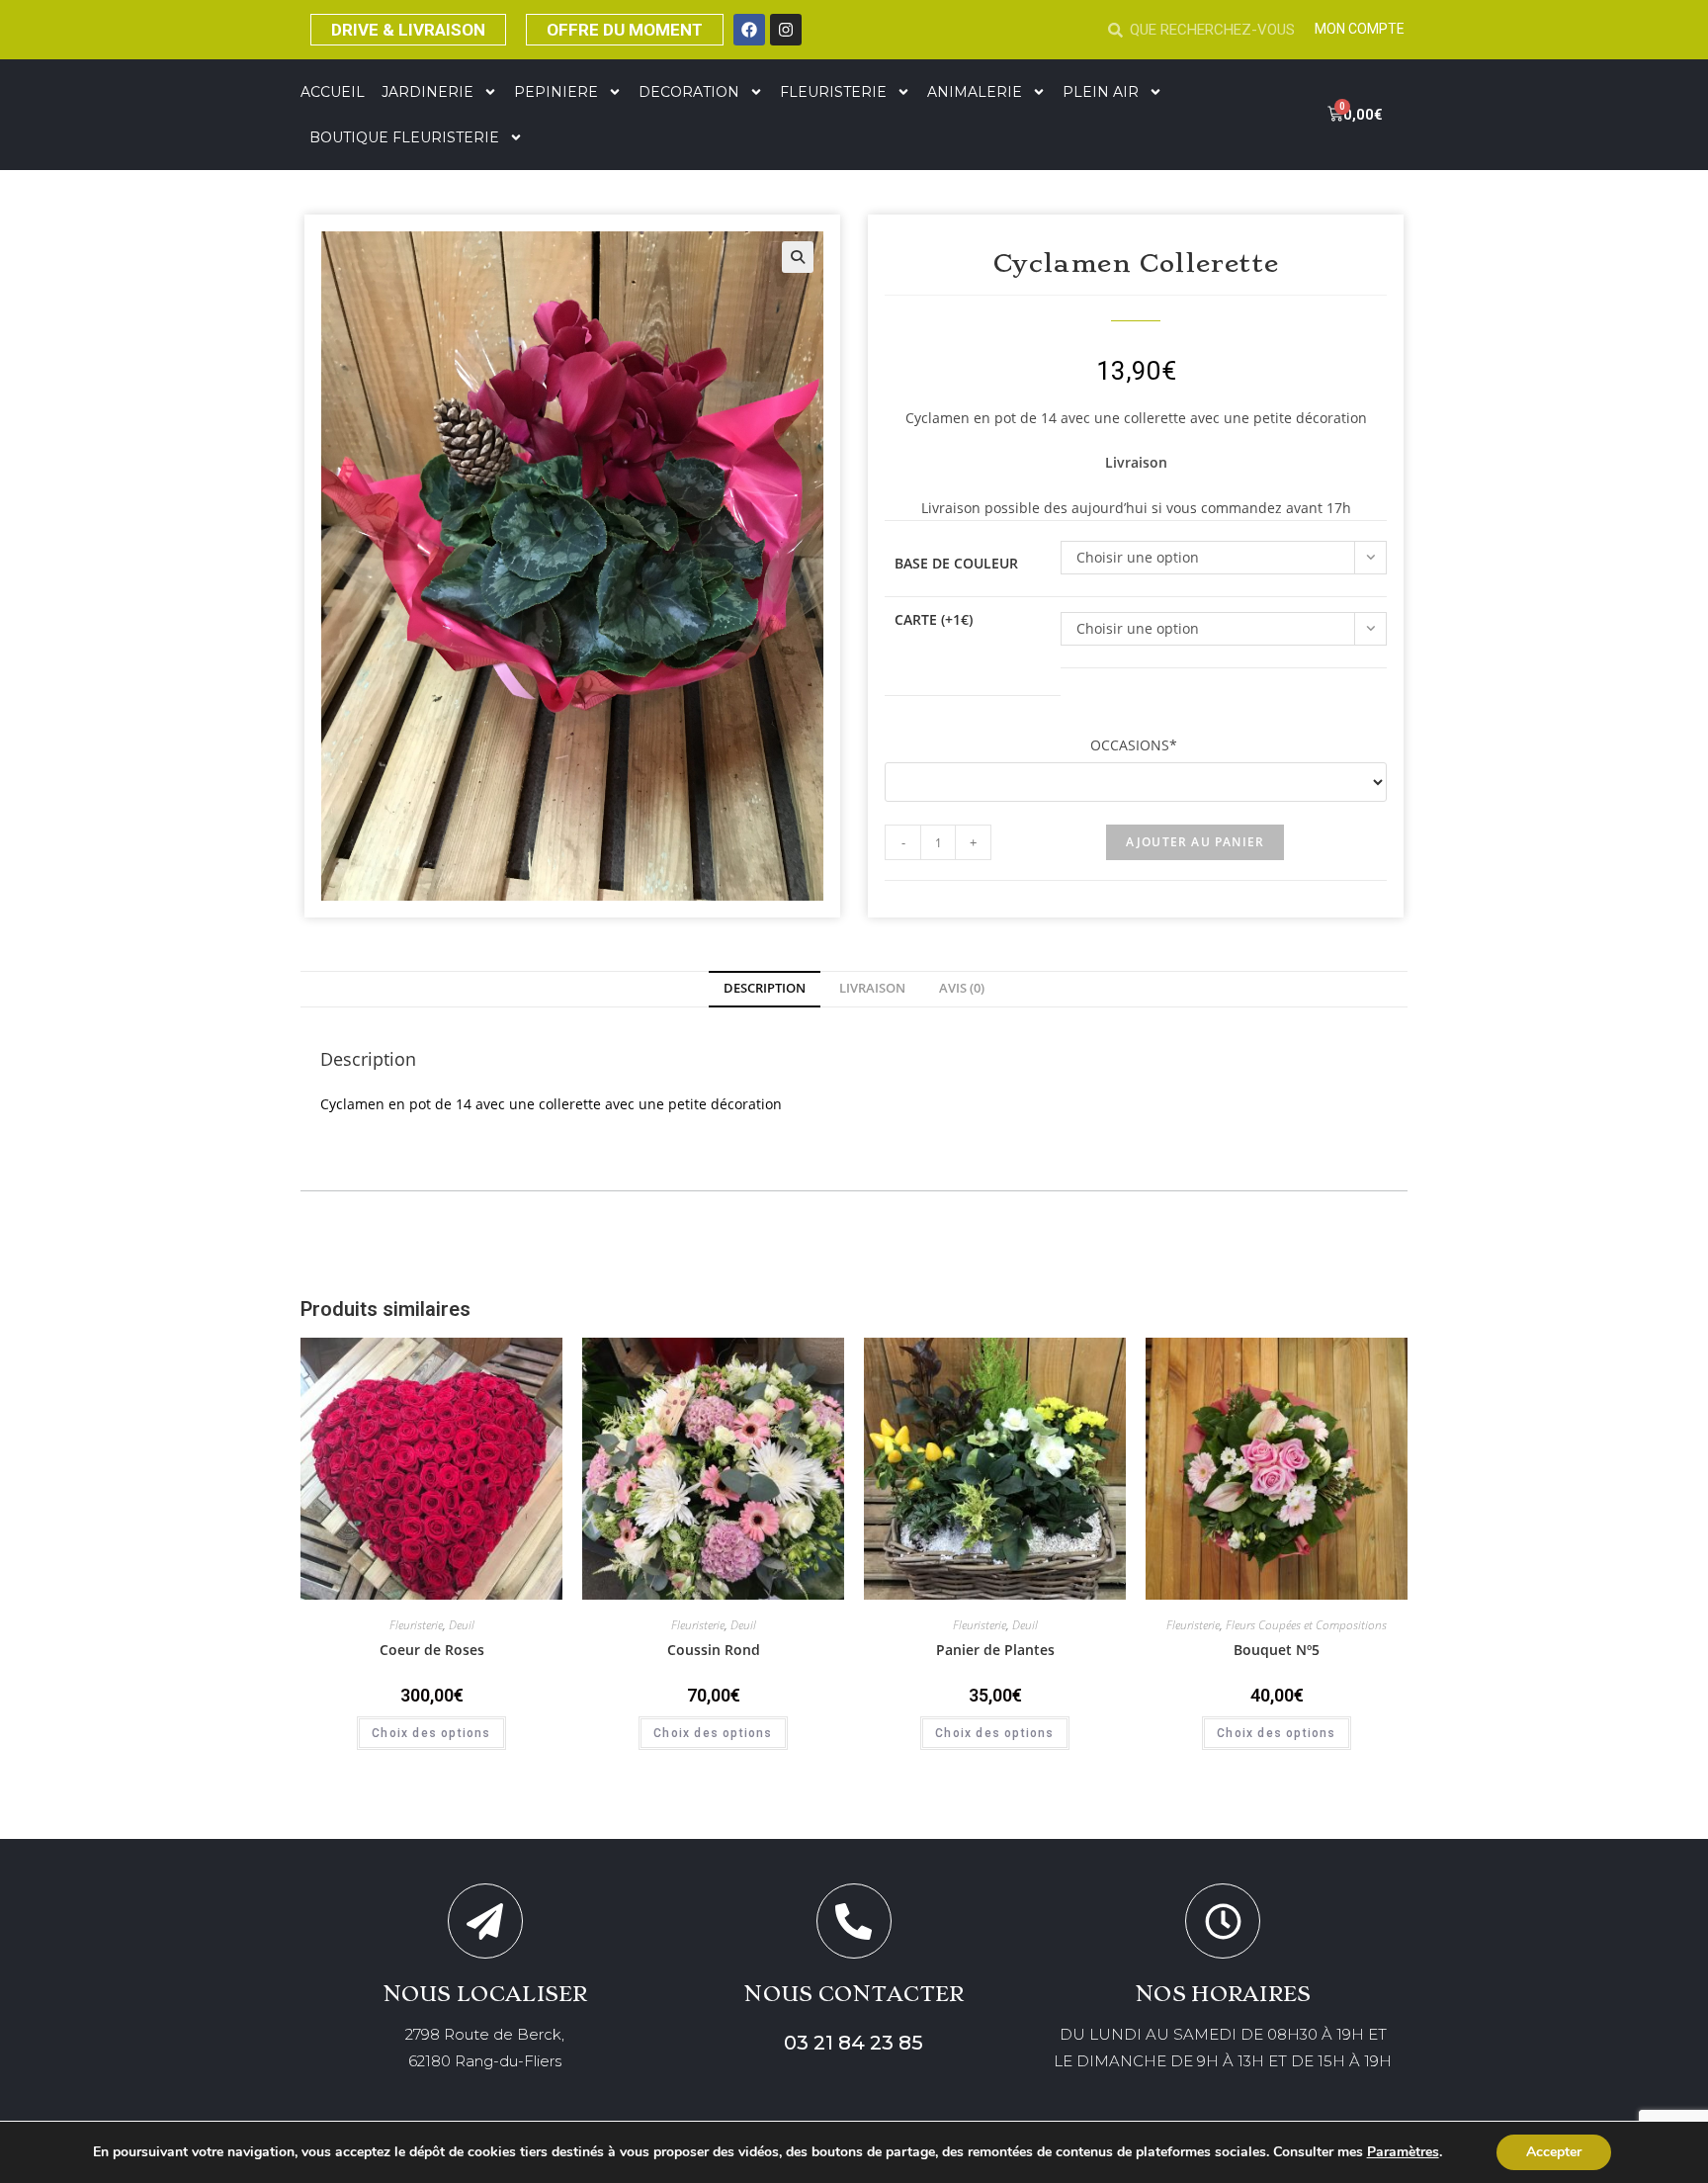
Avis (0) (962, 988)
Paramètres (1403, 2152)
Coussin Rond (714, 1650)
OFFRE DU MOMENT (625, 30)
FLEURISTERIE (833, 92)
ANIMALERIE (975, 92)
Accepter (1554, 2152)
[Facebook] (749, 30)
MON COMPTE (1360, 29)
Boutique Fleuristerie (404, 137)
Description (765, 988)
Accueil (333, 92)
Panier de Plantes (995, 1650)
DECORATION (689, 92)
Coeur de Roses (432, 1650)
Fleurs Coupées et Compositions (1306, 1625)
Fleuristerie (416, 1625)
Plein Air (1101, 92)
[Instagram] (786, 30)
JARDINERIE (427, 92)
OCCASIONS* (1136, 745)
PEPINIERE (556, 92)
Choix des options (431, 1733)
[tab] (765, 989)
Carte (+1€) (934, 619)
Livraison (872, 988)
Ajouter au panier (1195, 842)
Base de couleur (956, 563)
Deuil (462, 1625)
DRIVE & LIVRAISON (408, 30)
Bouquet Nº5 (1277, 1650)
